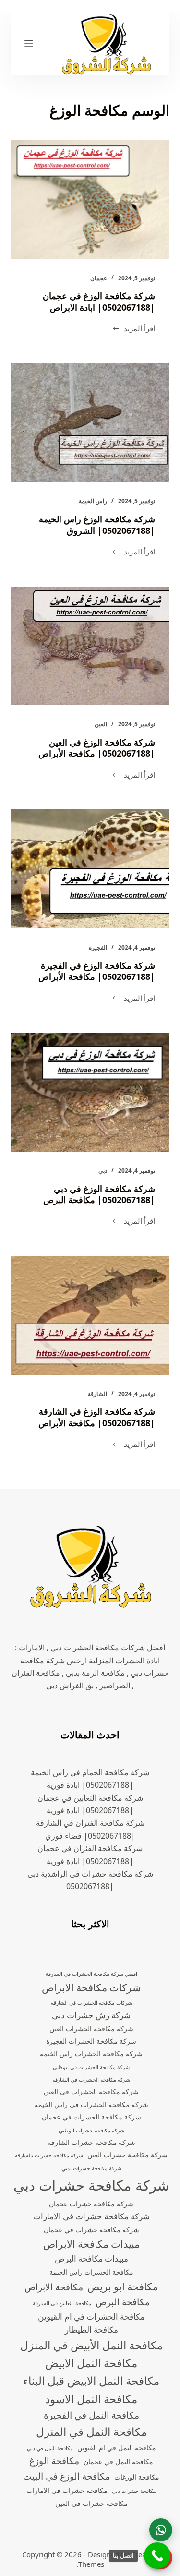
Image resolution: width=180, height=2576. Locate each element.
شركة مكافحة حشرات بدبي (91, 2168)
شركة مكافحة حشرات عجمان (91, 2204)
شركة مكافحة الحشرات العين (91, 2028)
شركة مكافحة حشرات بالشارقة (49, 2155)
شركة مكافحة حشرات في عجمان (91, 2230)
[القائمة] (29, 44)
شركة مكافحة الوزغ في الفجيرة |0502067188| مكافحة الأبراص (97, 971)
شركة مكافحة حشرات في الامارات (91, 2216)
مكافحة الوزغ (54, 2461)
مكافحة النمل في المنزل (91, 2432)
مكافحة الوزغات (137, 2477)
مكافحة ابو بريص (123, 2287)
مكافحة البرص (123, 2302)
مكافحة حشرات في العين (91, 2503)
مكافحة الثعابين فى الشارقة (62, 2303)
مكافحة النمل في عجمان (118, 2462)
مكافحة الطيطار (91, 2329)
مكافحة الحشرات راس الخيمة (91, 2272)
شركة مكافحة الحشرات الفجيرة (91, 2041)
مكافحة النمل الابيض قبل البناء (91, 2381)
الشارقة (97, 1394)
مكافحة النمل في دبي (50, 2448)
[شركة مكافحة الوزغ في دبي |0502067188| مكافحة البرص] (90, 1092)
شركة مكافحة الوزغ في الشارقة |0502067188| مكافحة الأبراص (97, 1417)
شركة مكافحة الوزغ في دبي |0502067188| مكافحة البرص (99, 1194)
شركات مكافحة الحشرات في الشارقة (91, 2003)
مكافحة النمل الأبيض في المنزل (91, 2345)
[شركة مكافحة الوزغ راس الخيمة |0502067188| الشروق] (90, 423)
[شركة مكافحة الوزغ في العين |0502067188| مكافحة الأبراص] (90, 646)
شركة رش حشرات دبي (91, 2015)
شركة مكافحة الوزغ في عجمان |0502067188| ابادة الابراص (99, 301)
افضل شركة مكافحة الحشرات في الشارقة (91, 1974)
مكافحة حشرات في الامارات (67, 2490)
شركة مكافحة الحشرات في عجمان (91, 2117)
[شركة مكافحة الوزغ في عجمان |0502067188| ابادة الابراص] (90, 200)
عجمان (99, 278)
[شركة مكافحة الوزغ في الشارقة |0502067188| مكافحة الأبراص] (90, 1315)
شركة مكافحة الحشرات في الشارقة (91, 2080)
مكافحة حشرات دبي (134, 2491)
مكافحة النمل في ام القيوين (117, 2448)
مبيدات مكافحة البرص (91, 2258)
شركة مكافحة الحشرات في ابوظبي (91, 2067)
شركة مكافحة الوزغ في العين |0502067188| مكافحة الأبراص (97, 748)
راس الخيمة (93, 501)
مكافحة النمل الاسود (91, 2399)
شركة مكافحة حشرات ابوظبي (91, 2131)
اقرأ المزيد (133, 329)
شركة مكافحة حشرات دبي (91, 2185)
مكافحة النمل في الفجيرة (91, 2415)
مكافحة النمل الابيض (91, 2363)
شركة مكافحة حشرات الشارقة (91, 2142)
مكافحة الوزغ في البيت (66, 2476)
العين (101, 724)
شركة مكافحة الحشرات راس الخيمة (91, 2053)
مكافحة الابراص (54, 2287)
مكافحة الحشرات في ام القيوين (91, 2317)
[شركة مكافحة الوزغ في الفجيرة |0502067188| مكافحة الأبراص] (90, 869)
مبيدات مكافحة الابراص (91, 2244)
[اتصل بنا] (157, 2556)
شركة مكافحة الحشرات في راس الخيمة (91, 2104)
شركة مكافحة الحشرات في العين (91, 2091)
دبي (103, 1171)
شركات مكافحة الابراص (91, 1987)
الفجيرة (98, 947)
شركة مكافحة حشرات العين (127, 2155)
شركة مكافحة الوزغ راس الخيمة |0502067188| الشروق (97, 524)
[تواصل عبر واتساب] (161, 2530)
